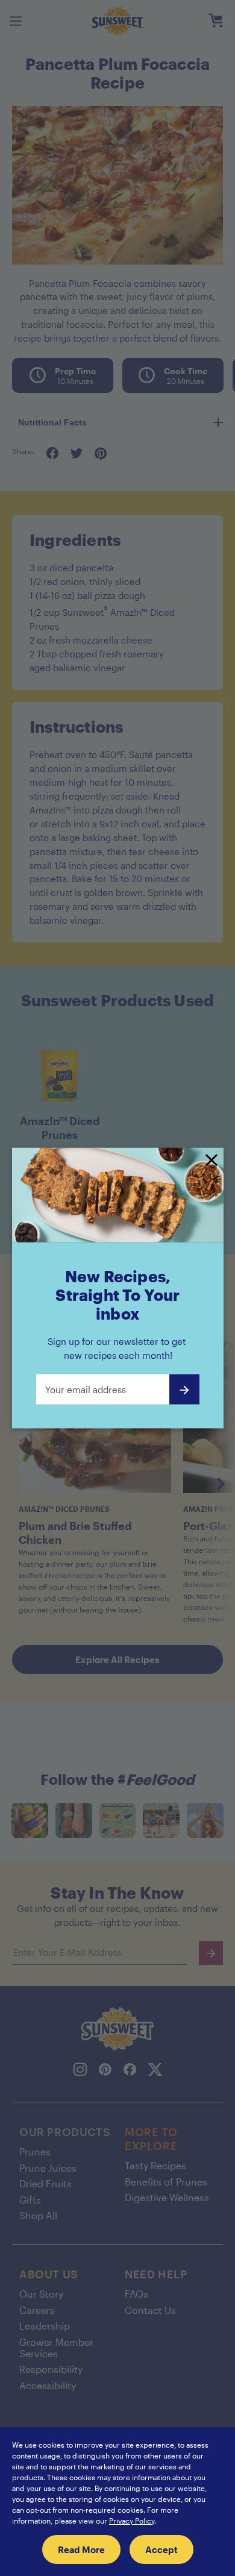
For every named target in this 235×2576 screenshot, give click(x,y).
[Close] (211, 1161)
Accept (161, 2549)
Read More (81, 2549)
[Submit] (184, 1390)
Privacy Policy (132, 2521)
